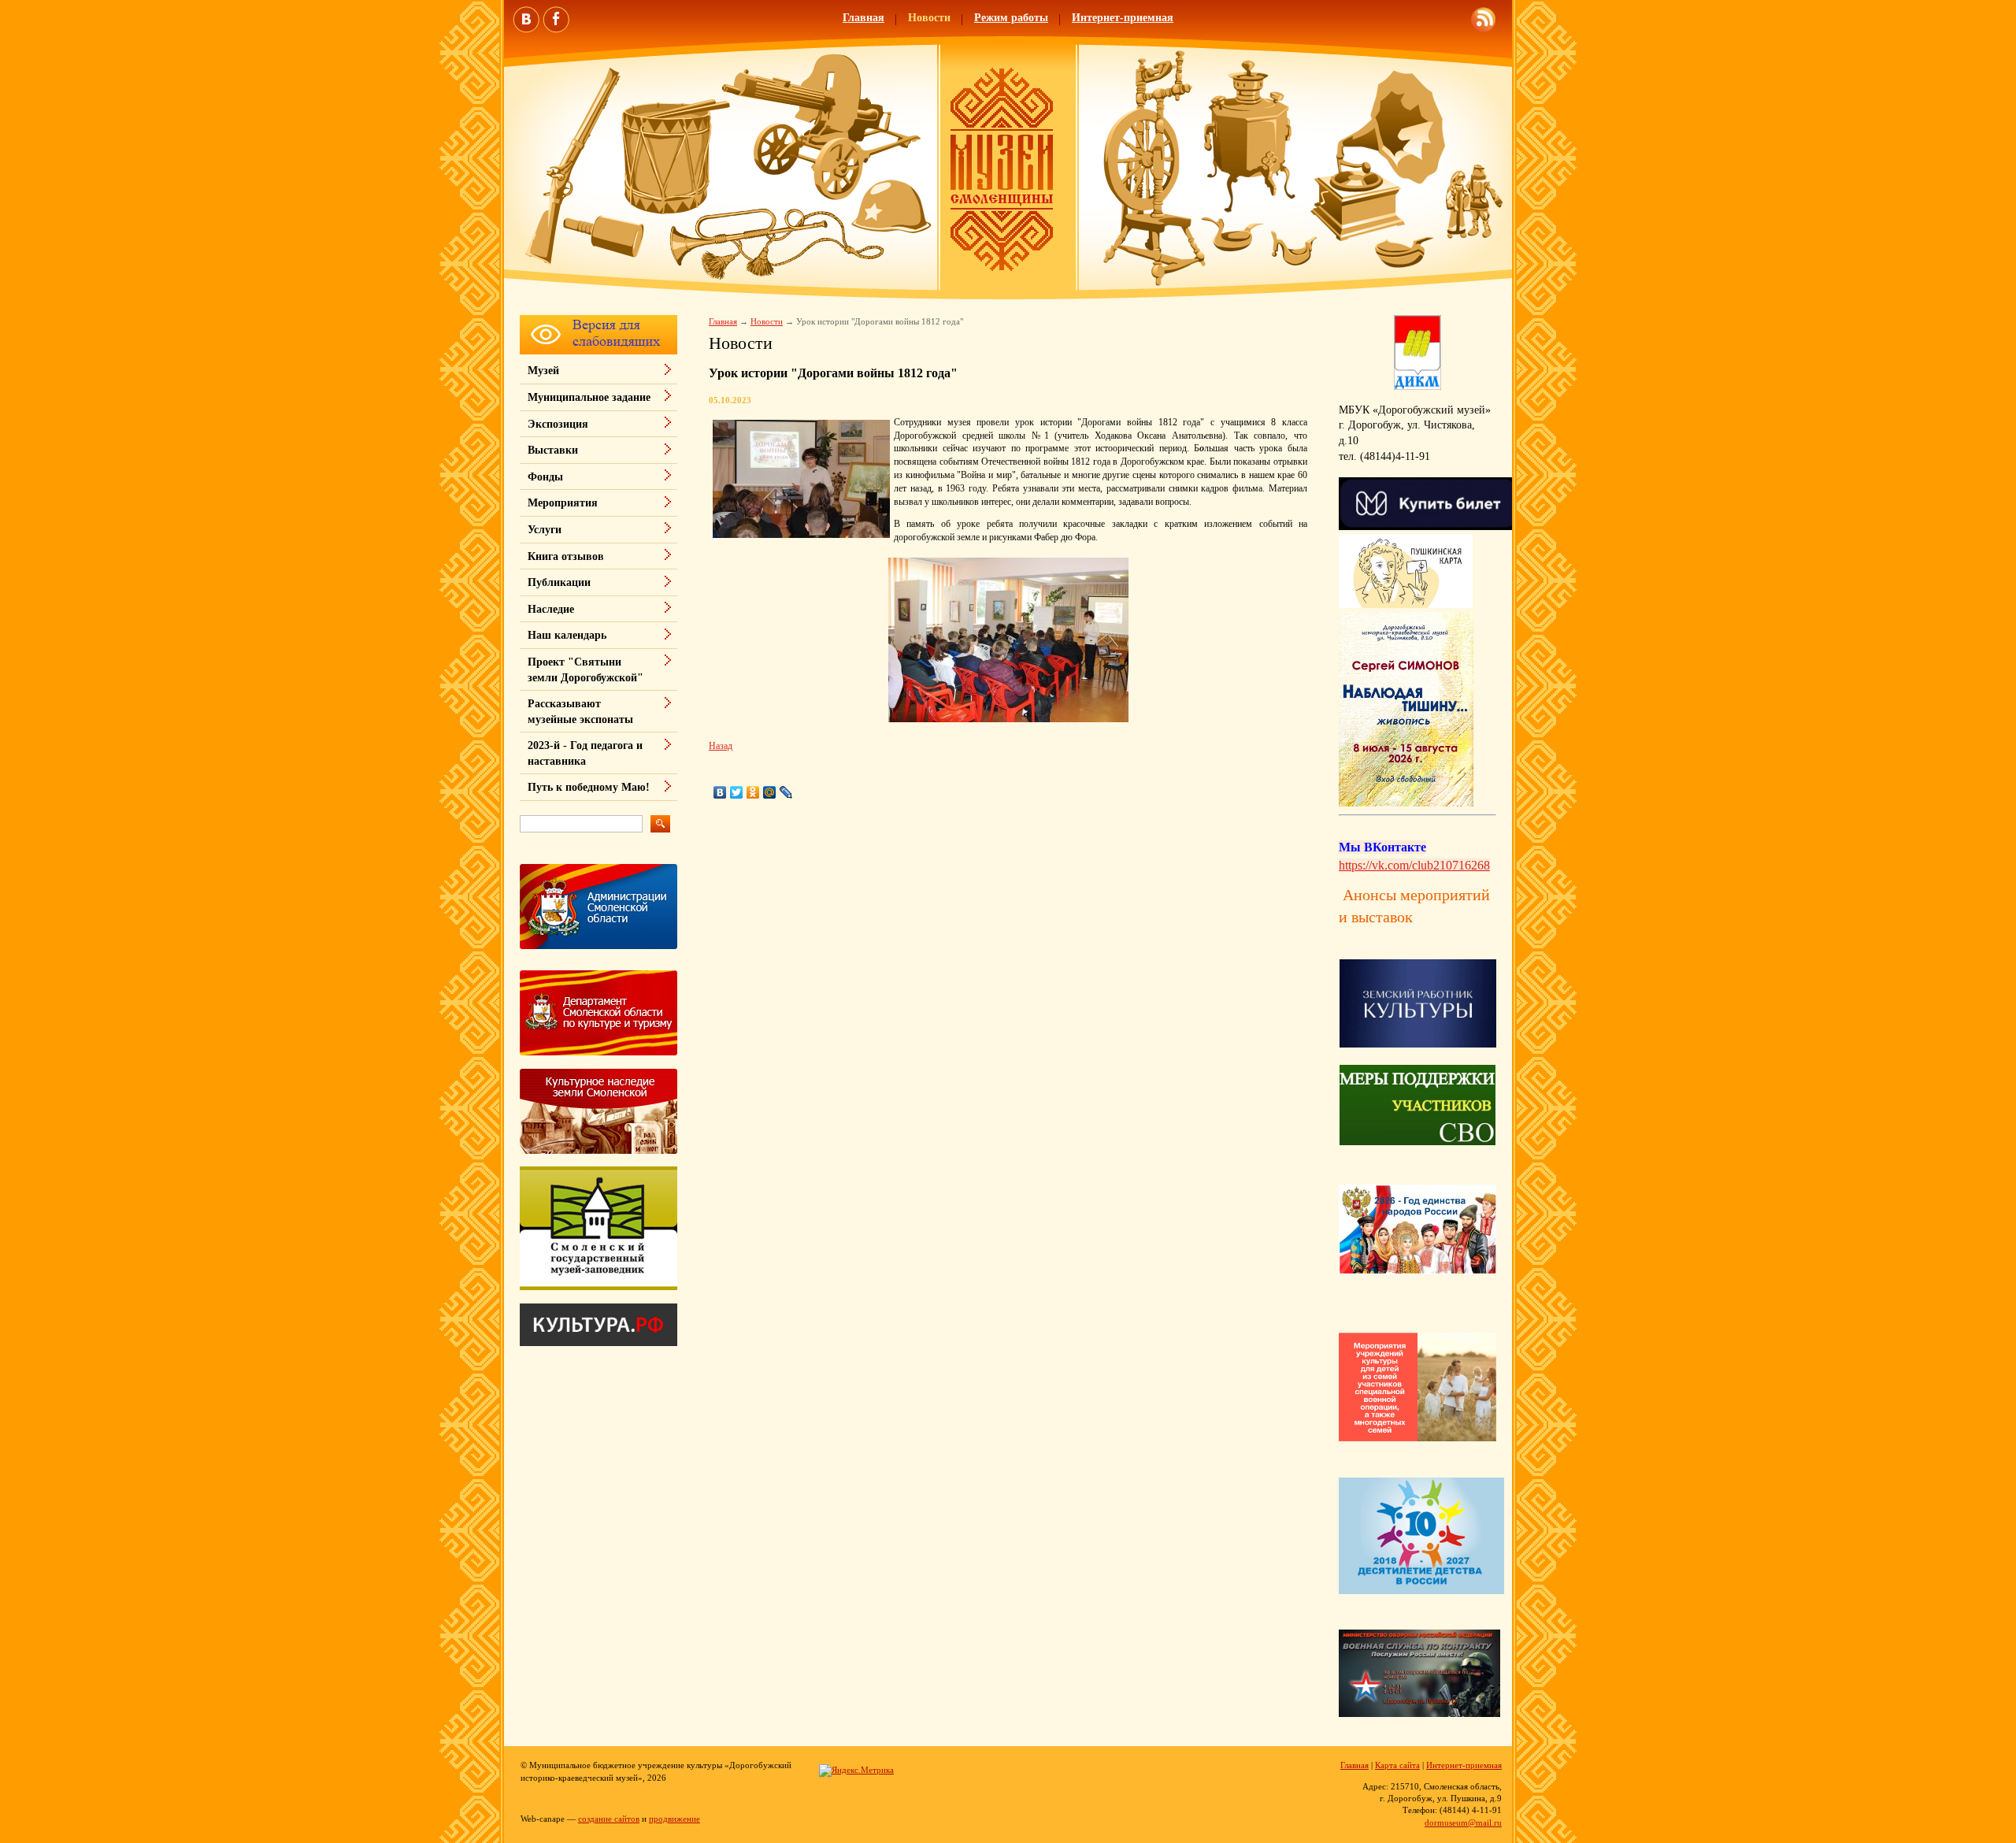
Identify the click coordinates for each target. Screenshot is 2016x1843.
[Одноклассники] (753, 792)
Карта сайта (1397, 1765)
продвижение (674, 1819)
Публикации (559, 582)
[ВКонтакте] (720, 792)
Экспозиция (558, 424)
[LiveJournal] (786, 792)
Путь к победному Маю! (589, 787)
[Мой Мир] (770, 792)
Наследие (551, 609)
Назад (721, 746)
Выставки (553, 450)
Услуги (545, 530)
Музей (543, 371)
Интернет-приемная (1123, 18)
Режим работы (1011, 18)
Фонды (545, 477)
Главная (863, 18)
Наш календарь (567, 635)
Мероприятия (563, 503)
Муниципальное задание (589, 397)
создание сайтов (609, 1819)
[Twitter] (737, 792)
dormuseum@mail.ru (1463, 1823)
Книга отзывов (566, 556)
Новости (929, 18)
